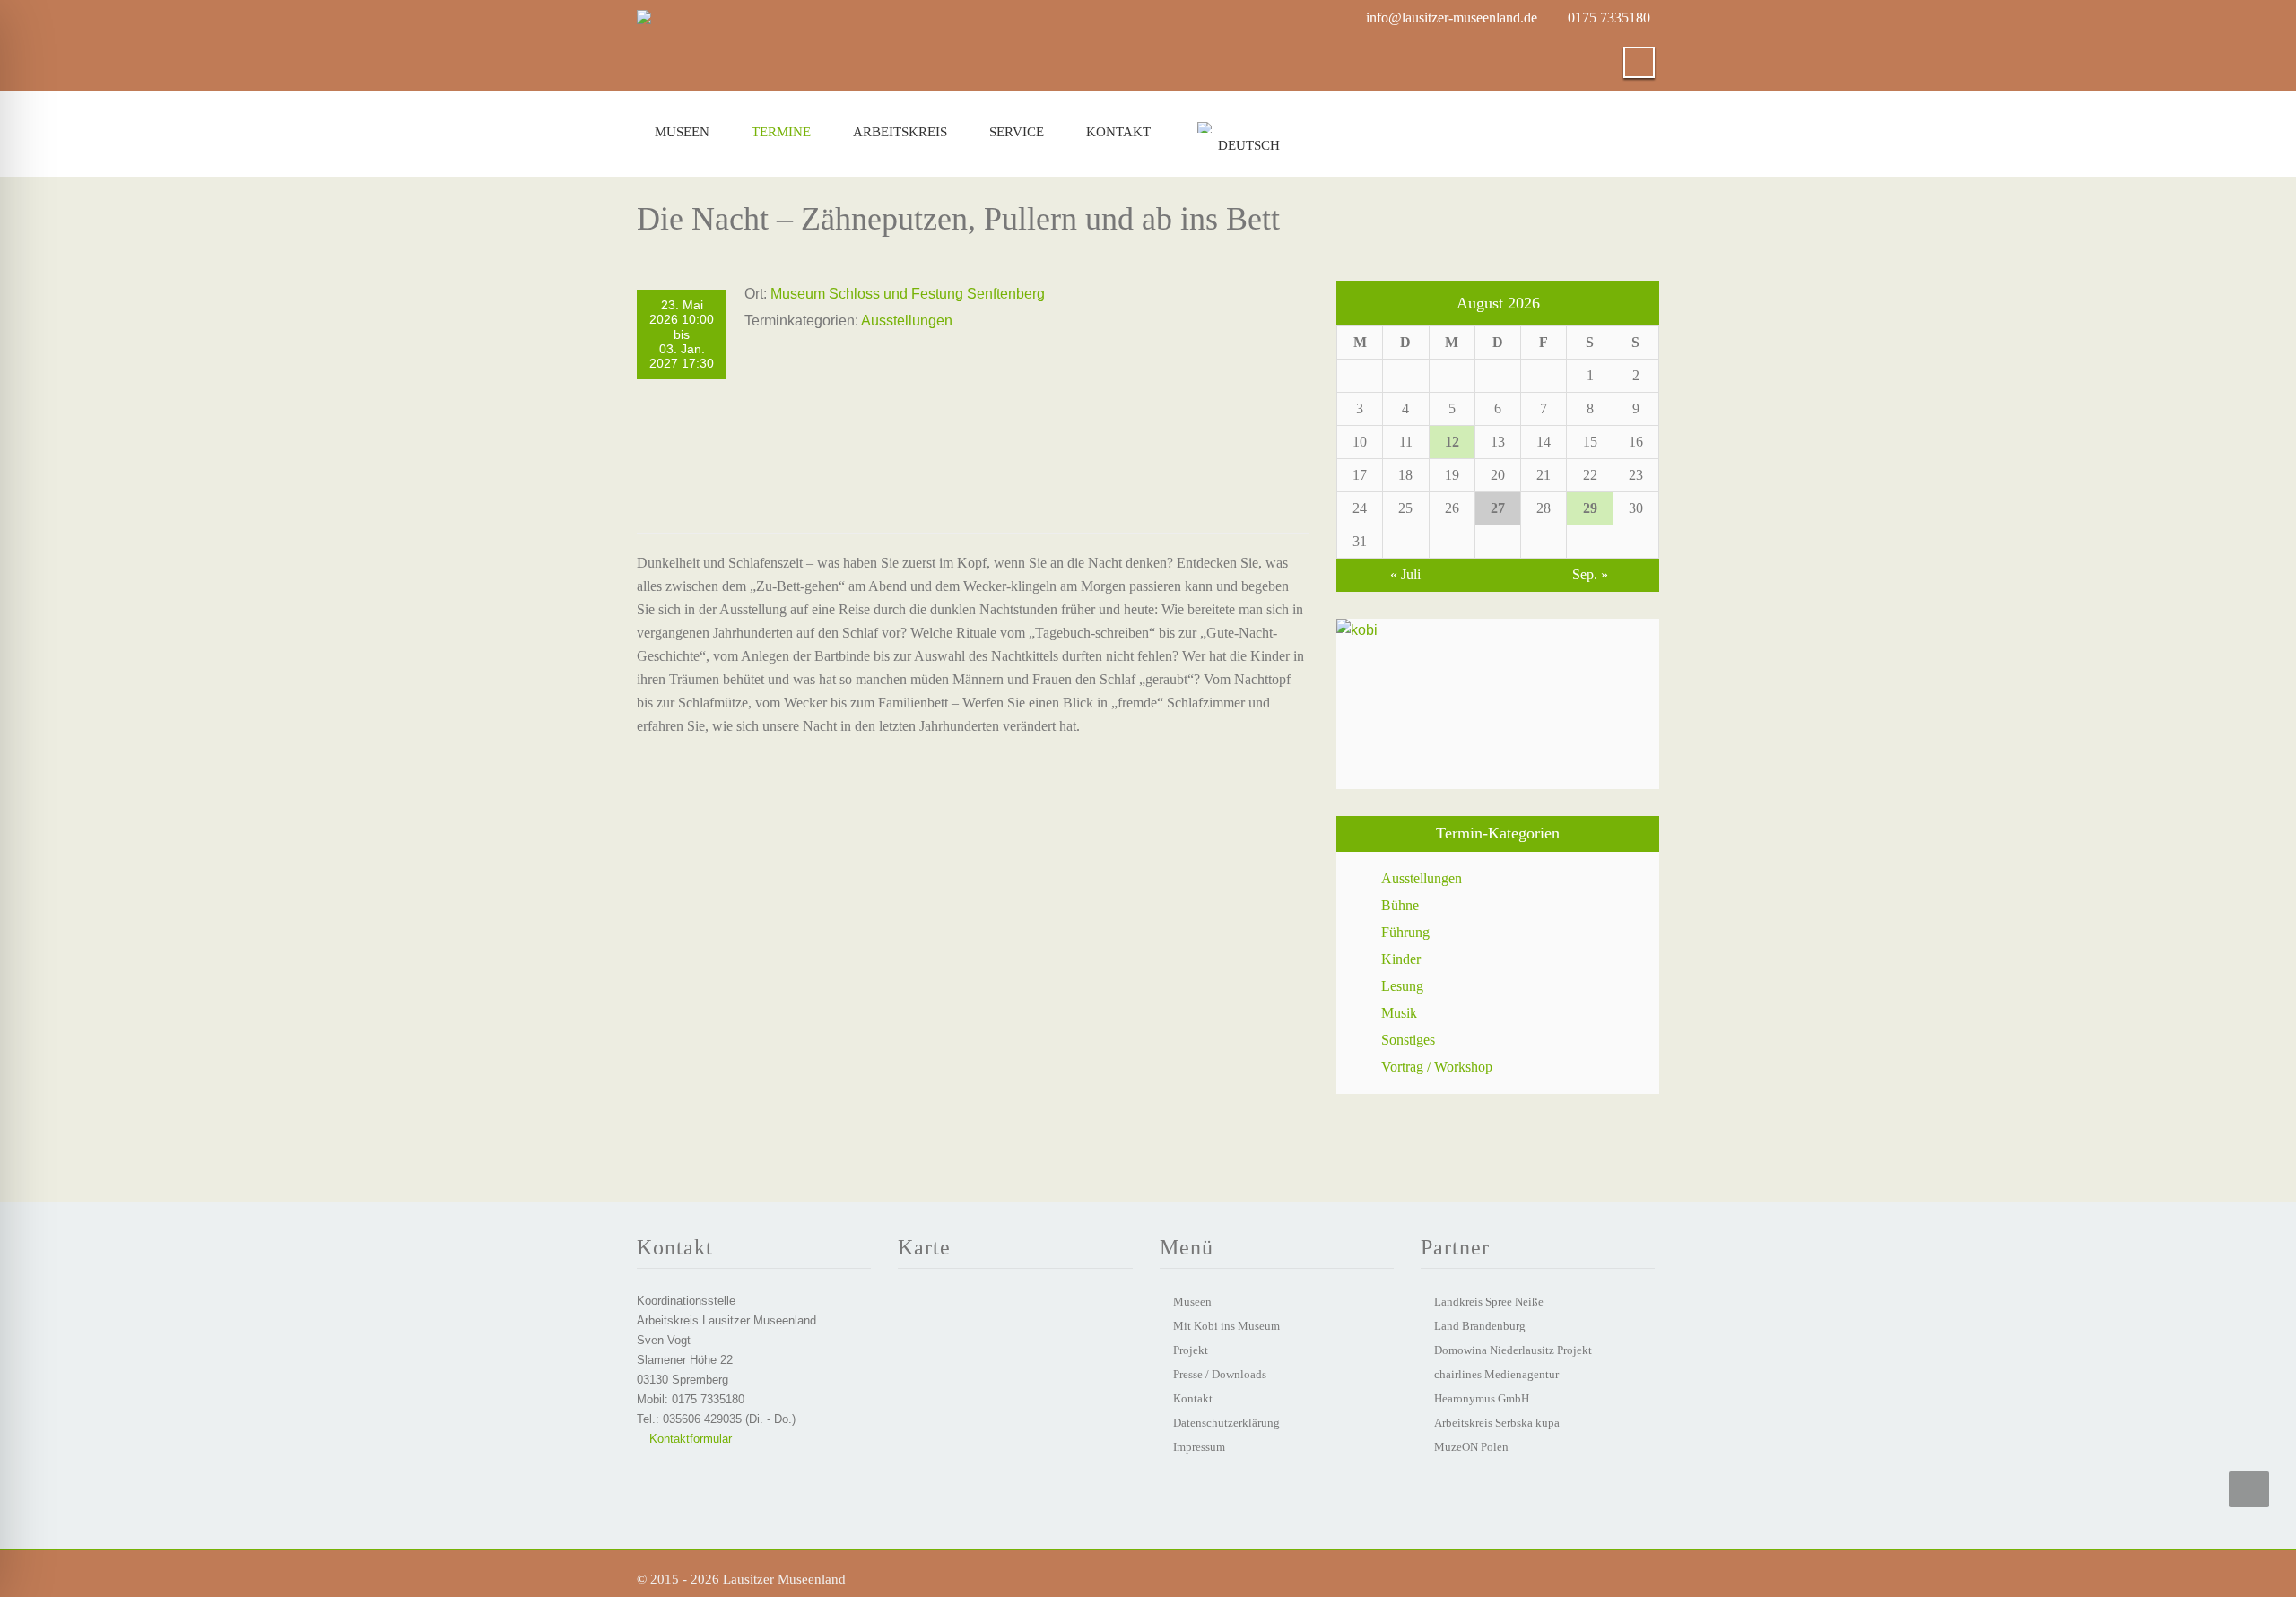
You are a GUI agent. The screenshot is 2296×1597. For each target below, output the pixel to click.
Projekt (1191, 1350)
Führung (1405, 932)
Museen (682, 132)
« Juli (1405, 574)
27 (1498, 508)
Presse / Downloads (1220, 1374)
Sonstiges (1408, 1040)
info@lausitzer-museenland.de (1452, 17)
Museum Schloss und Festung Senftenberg (908, 294)
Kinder (1401, 959)
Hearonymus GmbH (1482, 1398)
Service (1017, 132)
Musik (1399, 1013)
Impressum (1199, 1447)
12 (1452, 442)
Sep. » (1590, 574)
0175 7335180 (1609, 17)
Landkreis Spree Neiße (1489, 1302)
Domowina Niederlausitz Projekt (1513, 1350)
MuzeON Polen (1471, 1447)
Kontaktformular (689, 1439)
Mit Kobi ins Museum (1226, 1326)
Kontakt (1118, 132)
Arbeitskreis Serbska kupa (1497, 1423)
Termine (781, 132)
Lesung (1402, 986)
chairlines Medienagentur (1496, 1374)
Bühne (1400, 905)
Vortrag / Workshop (1437, 1067)
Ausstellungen (907, 321)
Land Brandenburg (1480, 1326)
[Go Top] (2249, 1489)
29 (1590, 508)
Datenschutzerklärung (1226, 1423)
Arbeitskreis (900, 132)
